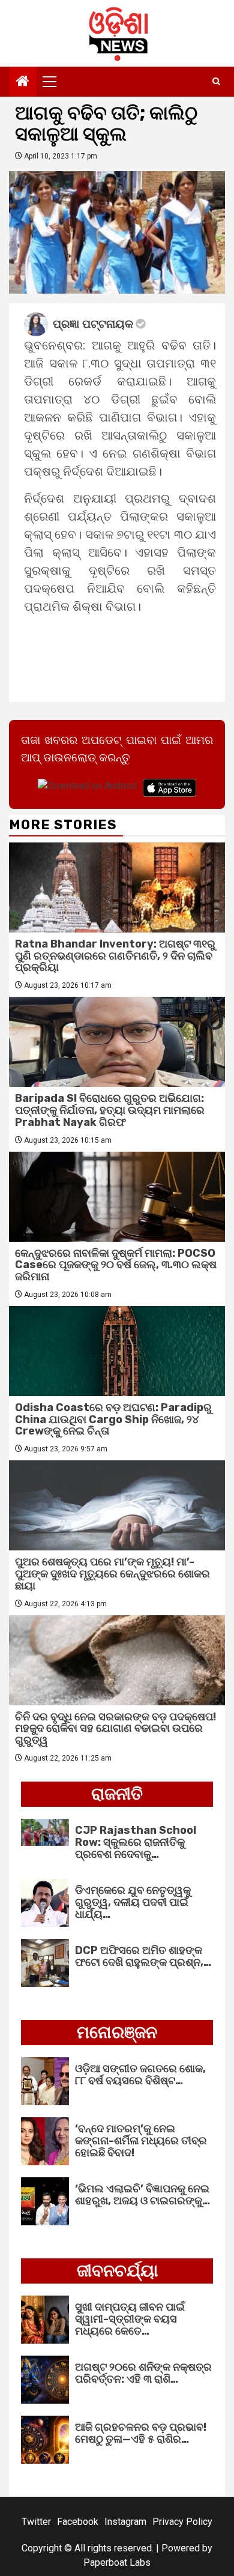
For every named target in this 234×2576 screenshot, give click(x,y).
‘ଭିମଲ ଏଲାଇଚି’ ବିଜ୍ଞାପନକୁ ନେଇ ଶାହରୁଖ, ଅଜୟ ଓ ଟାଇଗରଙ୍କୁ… (142, 2195)
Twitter (36, 2522)
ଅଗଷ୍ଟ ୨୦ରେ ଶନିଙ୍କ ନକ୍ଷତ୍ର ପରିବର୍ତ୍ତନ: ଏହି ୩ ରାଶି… (143, 2373)
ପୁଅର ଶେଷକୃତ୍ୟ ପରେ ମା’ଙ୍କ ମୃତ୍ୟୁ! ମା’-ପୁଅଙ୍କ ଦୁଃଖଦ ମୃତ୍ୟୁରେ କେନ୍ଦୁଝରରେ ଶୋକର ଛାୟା (112, 1574)
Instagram (125, 2522)
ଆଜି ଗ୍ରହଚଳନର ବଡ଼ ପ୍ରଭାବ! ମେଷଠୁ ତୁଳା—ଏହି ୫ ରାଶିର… (141, 2433)
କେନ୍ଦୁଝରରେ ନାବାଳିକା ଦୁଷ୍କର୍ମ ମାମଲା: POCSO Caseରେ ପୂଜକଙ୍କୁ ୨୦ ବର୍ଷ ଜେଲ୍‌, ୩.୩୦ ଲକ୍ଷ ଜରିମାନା (116, 1265)
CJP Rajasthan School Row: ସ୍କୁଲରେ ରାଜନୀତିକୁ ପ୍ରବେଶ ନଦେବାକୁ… (136, 1842)
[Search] (216, 82)
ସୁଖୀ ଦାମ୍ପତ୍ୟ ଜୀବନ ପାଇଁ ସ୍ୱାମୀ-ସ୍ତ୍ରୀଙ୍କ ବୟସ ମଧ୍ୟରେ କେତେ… (130, 2319)
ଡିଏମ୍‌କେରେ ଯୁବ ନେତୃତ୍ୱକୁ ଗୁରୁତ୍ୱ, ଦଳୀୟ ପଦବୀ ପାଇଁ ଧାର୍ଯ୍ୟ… (133, 1902)
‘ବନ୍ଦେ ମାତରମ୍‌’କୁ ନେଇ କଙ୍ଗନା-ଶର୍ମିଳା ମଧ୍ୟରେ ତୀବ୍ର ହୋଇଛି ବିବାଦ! (141, 2141)
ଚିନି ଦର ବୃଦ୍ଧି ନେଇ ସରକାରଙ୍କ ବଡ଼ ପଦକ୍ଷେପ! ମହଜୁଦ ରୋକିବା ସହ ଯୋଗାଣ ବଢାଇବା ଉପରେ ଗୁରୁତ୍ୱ (115, 1729)
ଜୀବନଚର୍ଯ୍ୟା (117, 2271)
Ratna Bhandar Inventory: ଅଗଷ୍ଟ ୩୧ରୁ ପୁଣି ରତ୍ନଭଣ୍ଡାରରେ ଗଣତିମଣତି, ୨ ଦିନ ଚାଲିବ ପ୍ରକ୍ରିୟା (115, 956)
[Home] (23, 82)
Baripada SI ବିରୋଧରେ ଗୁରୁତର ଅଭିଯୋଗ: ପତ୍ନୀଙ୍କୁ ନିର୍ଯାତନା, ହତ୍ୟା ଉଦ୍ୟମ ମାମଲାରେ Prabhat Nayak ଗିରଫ (110, 1110)
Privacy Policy (182, 2522)
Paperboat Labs (117, 2562)
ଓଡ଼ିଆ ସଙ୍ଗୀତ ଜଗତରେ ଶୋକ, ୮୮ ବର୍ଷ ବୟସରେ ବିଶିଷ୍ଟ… (140, 2075)
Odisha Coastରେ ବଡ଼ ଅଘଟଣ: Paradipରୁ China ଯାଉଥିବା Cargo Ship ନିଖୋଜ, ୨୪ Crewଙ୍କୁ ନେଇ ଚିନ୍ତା (113, 1420)
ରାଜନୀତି (117, 1794)
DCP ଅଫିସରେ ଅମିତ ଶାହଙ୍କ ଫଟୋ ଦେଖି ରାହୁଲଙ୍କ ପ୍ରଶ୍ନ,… (143, 1956)
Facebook (78, 2522)
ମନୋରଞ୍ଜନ (117, 2032)
